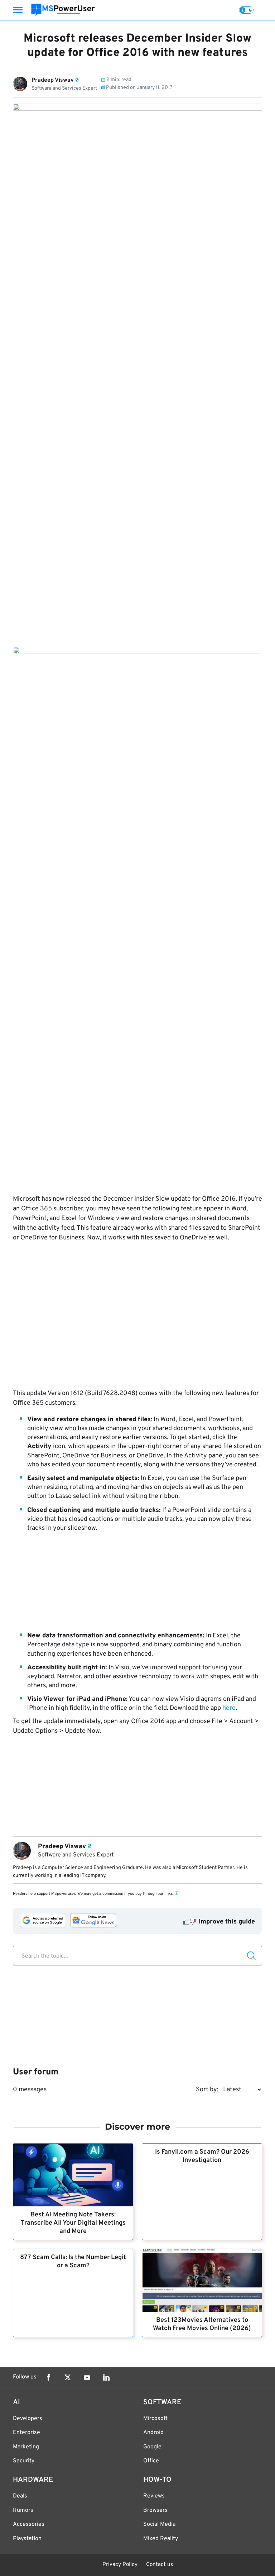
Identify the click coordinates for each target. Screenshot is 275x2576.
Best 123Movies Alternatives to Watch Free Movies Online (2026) (202, 2324)
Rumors (23, 2510)
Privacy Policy (120, 2565)
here (229, 1708)
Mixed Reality (161, 2539)
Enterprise (26, 2433)
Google (152, 2447)
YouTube (87, 2377)
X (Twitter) (68, 2377)
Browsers (155, 2510)
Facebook (48, 2377)
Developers (28, 2419)
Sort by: (207, 2090)
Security (24, 2461)
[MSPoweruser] (63, 10)
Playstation (27, 2539)
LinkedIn (106, 2377)
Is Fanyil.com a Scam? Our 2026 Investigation (202, 2156)
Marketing (26, 2447)
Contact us (160, 2565)
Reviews (154, 2496)
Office (151, 2461)
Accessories (29, 2524)
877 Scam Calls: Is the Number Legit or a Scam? (73, 2262)
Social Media (159, 2524)
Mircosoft (155, 2419)
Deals (20, 2496)
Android (153, 2433)
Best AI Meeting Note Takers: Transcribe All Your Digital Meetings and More (73, 2223)
